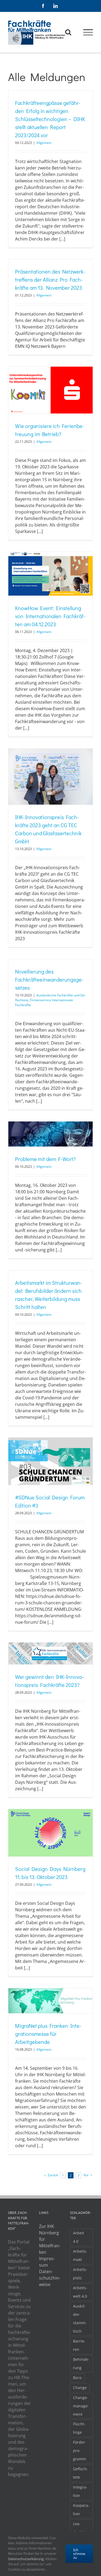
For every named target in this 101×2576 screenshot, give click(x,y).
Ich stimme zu (79, 2554)
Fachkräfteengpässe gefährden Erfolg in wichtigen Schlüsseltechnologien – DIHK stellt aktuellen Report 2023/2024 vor (50, 119)
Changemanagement (81, 2406)
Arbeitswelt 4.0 (80, 2292)
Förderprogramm (80, 2451)
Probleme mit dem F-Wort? (45, 1159)
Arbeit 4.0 (79, 2237)
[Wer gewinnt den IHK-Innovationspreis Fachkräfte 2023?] (50, 1653)
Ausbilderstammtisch (80, 2319)
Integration (80, 2491)
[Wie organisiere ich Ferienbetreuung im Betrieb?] (50, 390)
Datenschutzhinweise (50, 2278)
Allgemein (44, 143)
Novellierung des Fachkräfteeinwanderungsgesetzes (49, 979)
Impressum (47, 2262)
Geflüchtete (81, 2473)
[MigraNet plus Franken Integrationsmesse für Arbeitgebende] (50, 2001)
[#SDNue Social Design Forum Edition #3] (50, 1461)
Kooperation (81, 2510)
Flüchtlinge (79, 2428)
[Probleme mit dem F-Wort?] (50, 1134)
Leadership (80, 2528)
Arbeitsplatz (80, 2274)
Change (80, 2388)
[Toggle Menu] (88, 32)
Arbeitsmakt (80, 2255)
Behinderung (81, 2363)
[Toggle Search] (68, 32)
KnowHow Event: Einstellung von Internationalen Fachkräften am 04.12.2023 (50, 616)
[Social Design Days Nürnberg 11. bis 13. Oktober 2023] (50, 1833)
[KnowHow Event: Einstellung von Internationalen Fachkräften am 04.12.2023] (50, 574)
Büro (77, 2378)
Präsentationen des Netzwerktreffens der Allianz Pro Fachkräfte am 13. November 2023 (50, 279)
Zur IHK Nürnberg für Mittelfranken (50, 2239)
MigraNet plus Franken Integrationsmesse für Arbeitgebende (48, 2034)
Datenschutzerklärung (26, 2559)
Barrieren (79, 2345)
